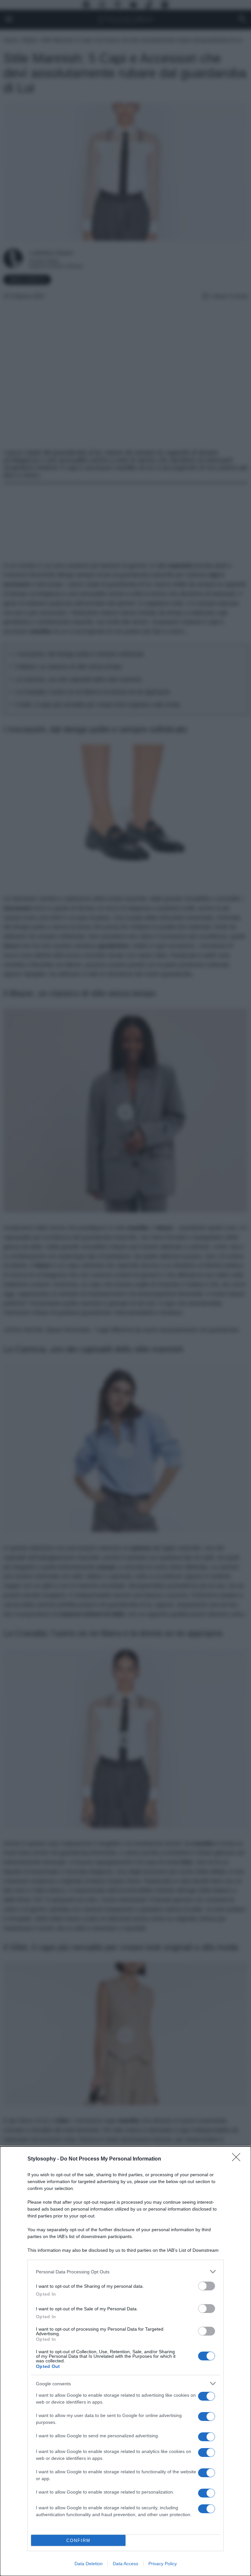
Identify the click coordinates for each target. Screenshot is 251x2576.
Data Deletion (89, 2564)
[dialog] (125, 2361)
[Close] (238, 2159)
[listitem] (125, 2272)
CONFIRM (78, 2541)
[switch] (207, 2286)
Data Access (125, 2564)
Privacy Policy (163, 2564)
